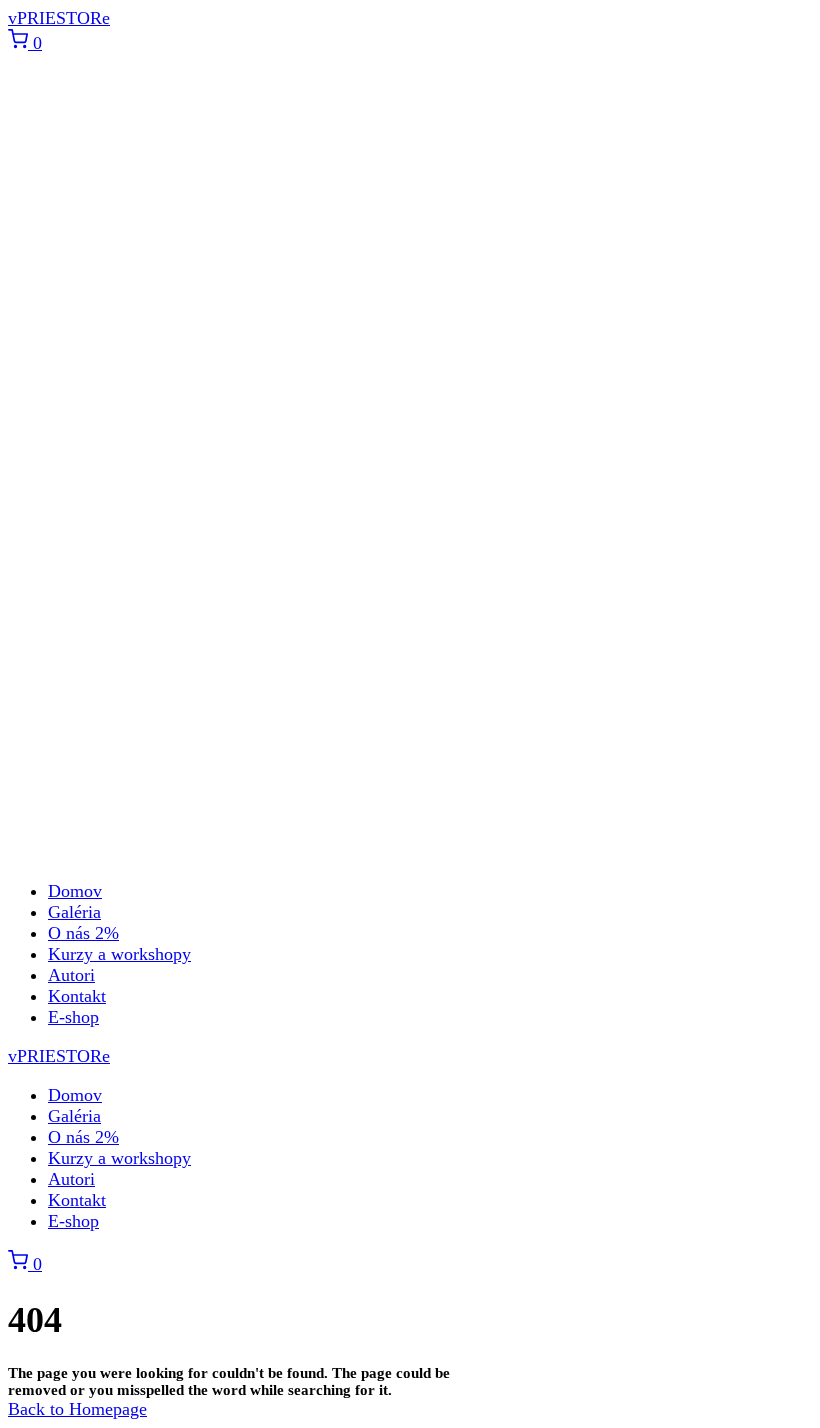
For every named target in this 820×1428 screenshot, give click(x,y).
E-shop (73, 1017)
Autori (71, 975)
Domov (75, 891)
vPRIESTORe (59, 18)
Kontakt (77, 996)
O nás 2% (83, 933)
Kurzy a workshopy (119, 954)
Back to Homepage (77, 1409)
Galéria (74, 912)
